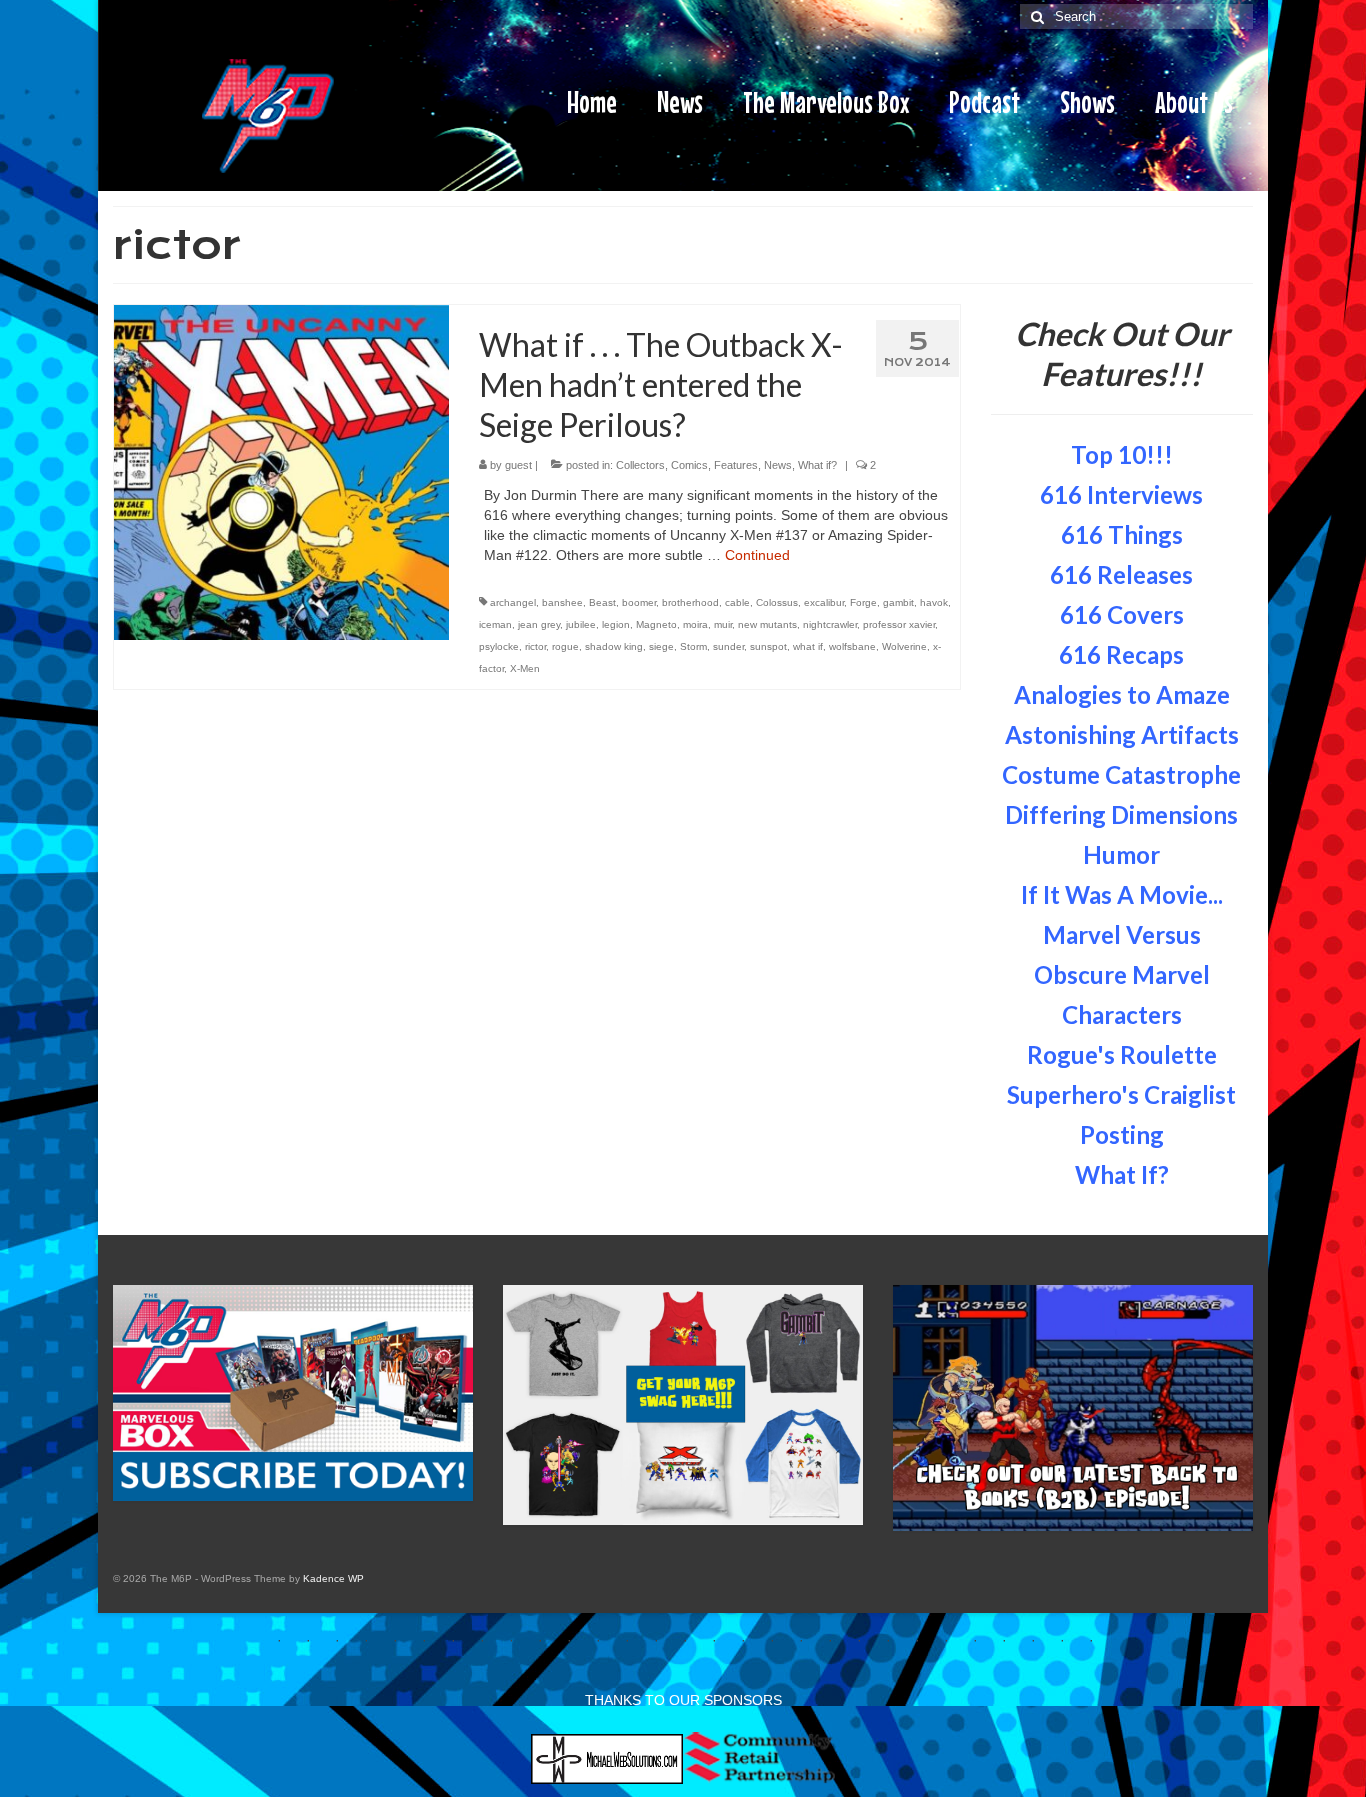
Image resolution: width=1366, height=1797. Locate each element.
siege (661, 646)
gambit (898, 602)
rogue (565, 646)
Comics (689, 465)
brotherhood (690, 602)
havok (934, 602)
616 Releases (1121, 574)
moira (695, 624)
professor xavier (899, 624)
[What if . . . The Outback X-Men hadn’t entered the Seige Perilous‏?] (281, 471)
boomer (639, 602)
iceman (495, 624)
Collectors (640, 465)
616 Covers (1122, 614)
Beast (602, 602)
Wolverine (904, 646)
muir (723, 624)
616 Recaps (1121, 654)
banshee (562, 602)
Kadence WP (333, 1578)
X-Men (525, 668)
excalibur (824, 602)
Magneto (656, 624)
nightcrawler (830, 624)
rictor (535, 646)
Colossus (777, 602)
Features (736, 465)
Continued (757, 555)
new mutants (767, 624)
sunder (728, 646)
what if (808, 646)
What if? (817, 465)
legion (616, 624)
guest (518, 465)
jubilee (581, 624)
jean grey (539, 624)
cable (737, 602)
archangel (513, 602)
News (778, 465)
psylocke (499, 646)
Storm (693, 646)
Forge (863, 602)
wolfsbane (852, 646)
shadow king (614, 646)
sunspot (768, 646)
